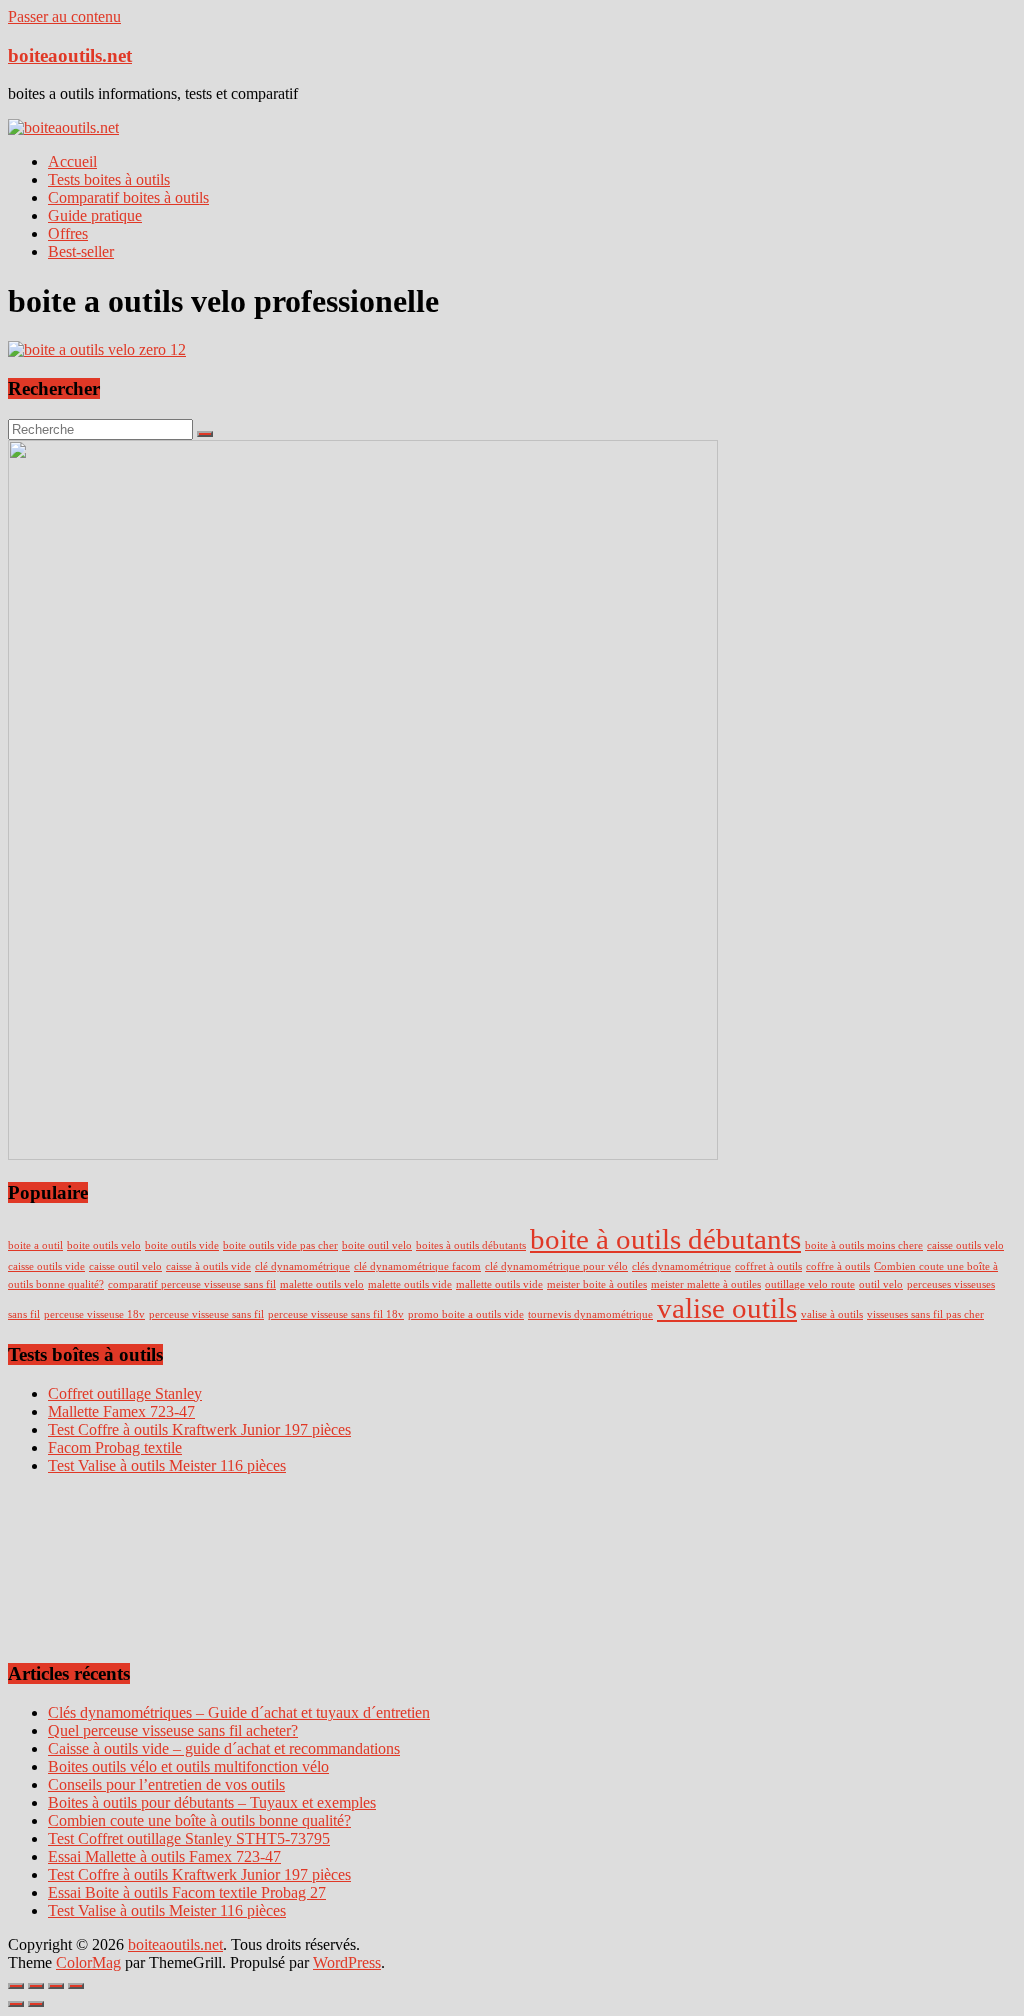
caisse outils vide (46, 1266)
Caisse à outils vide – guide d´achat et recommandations (224, 1748)
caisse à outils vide (208, 1266)
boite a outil (35, 1245)
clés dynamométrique (681, 1266)
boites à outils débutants (471, 1245)
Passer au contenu (64, 16)
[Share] (36, 1986)
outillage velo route (810, 1284)
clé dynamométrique (302, 1266)
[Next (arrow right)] (36, 2004)
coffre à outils (838, 1266)
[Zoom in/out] (76, 1986)
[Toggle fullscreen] (56, 1986)
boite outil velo (377, 1245)
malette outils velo (322, 1284)
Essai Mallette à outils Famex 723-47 (164, 1856)
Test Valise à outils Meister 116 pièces (167, 1910)
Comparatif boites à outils (128, 197)
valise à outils (832, 1314)
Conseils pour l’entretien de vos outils (166, 1784)
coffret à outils (768, 1266)
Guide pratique (95, 215)
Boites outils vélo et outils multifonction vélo (188, 1766)
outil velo (881, 1284)
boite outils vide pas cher (280, 1245)
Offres (68, 233)
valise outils (727, 1308)
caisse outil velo (125, 1266)
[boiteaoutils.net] (63, 127)
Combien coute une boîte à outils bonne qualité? (199, 1820)
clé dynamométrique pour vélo (556, 1266)
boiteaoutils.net (70, 55)
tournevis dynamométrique (590, 1314)
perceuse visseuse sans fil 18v (336, 1314)
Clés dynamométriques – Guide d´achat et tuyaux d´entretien (239, 1712)
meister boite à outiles (597, 1284)
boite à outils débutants (665, 1239)
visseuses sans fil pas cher (925, 1314)
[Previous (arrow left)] (16, 2004)
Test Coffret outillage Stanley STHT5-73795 (189, 1838)
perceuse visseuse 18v (94, 1314)
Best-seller (81, 251)
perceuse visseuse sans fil (206, 1314)
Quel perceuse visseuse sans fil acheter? (173, 1730)
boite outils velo (104, 1245)
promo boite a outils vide (466, 1314)
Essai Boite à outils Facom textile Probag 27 (187, 1892)
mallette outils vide (499, 1284)
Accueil (72, 161)
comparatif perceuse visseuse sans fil (192, 1284)
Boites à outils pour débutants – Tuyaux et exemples (212, 1802)
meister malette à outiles (706, 1284)
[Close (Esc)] (16, 1986)
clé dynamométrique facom (417, 1266)
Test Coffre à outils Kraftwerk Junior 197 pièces (199, 1874)
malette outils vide (410, 1284)
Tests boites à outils (109, 179)
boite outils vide (182, 1245)
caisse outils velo (965, 1245)
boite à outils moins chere (864, 1245)
